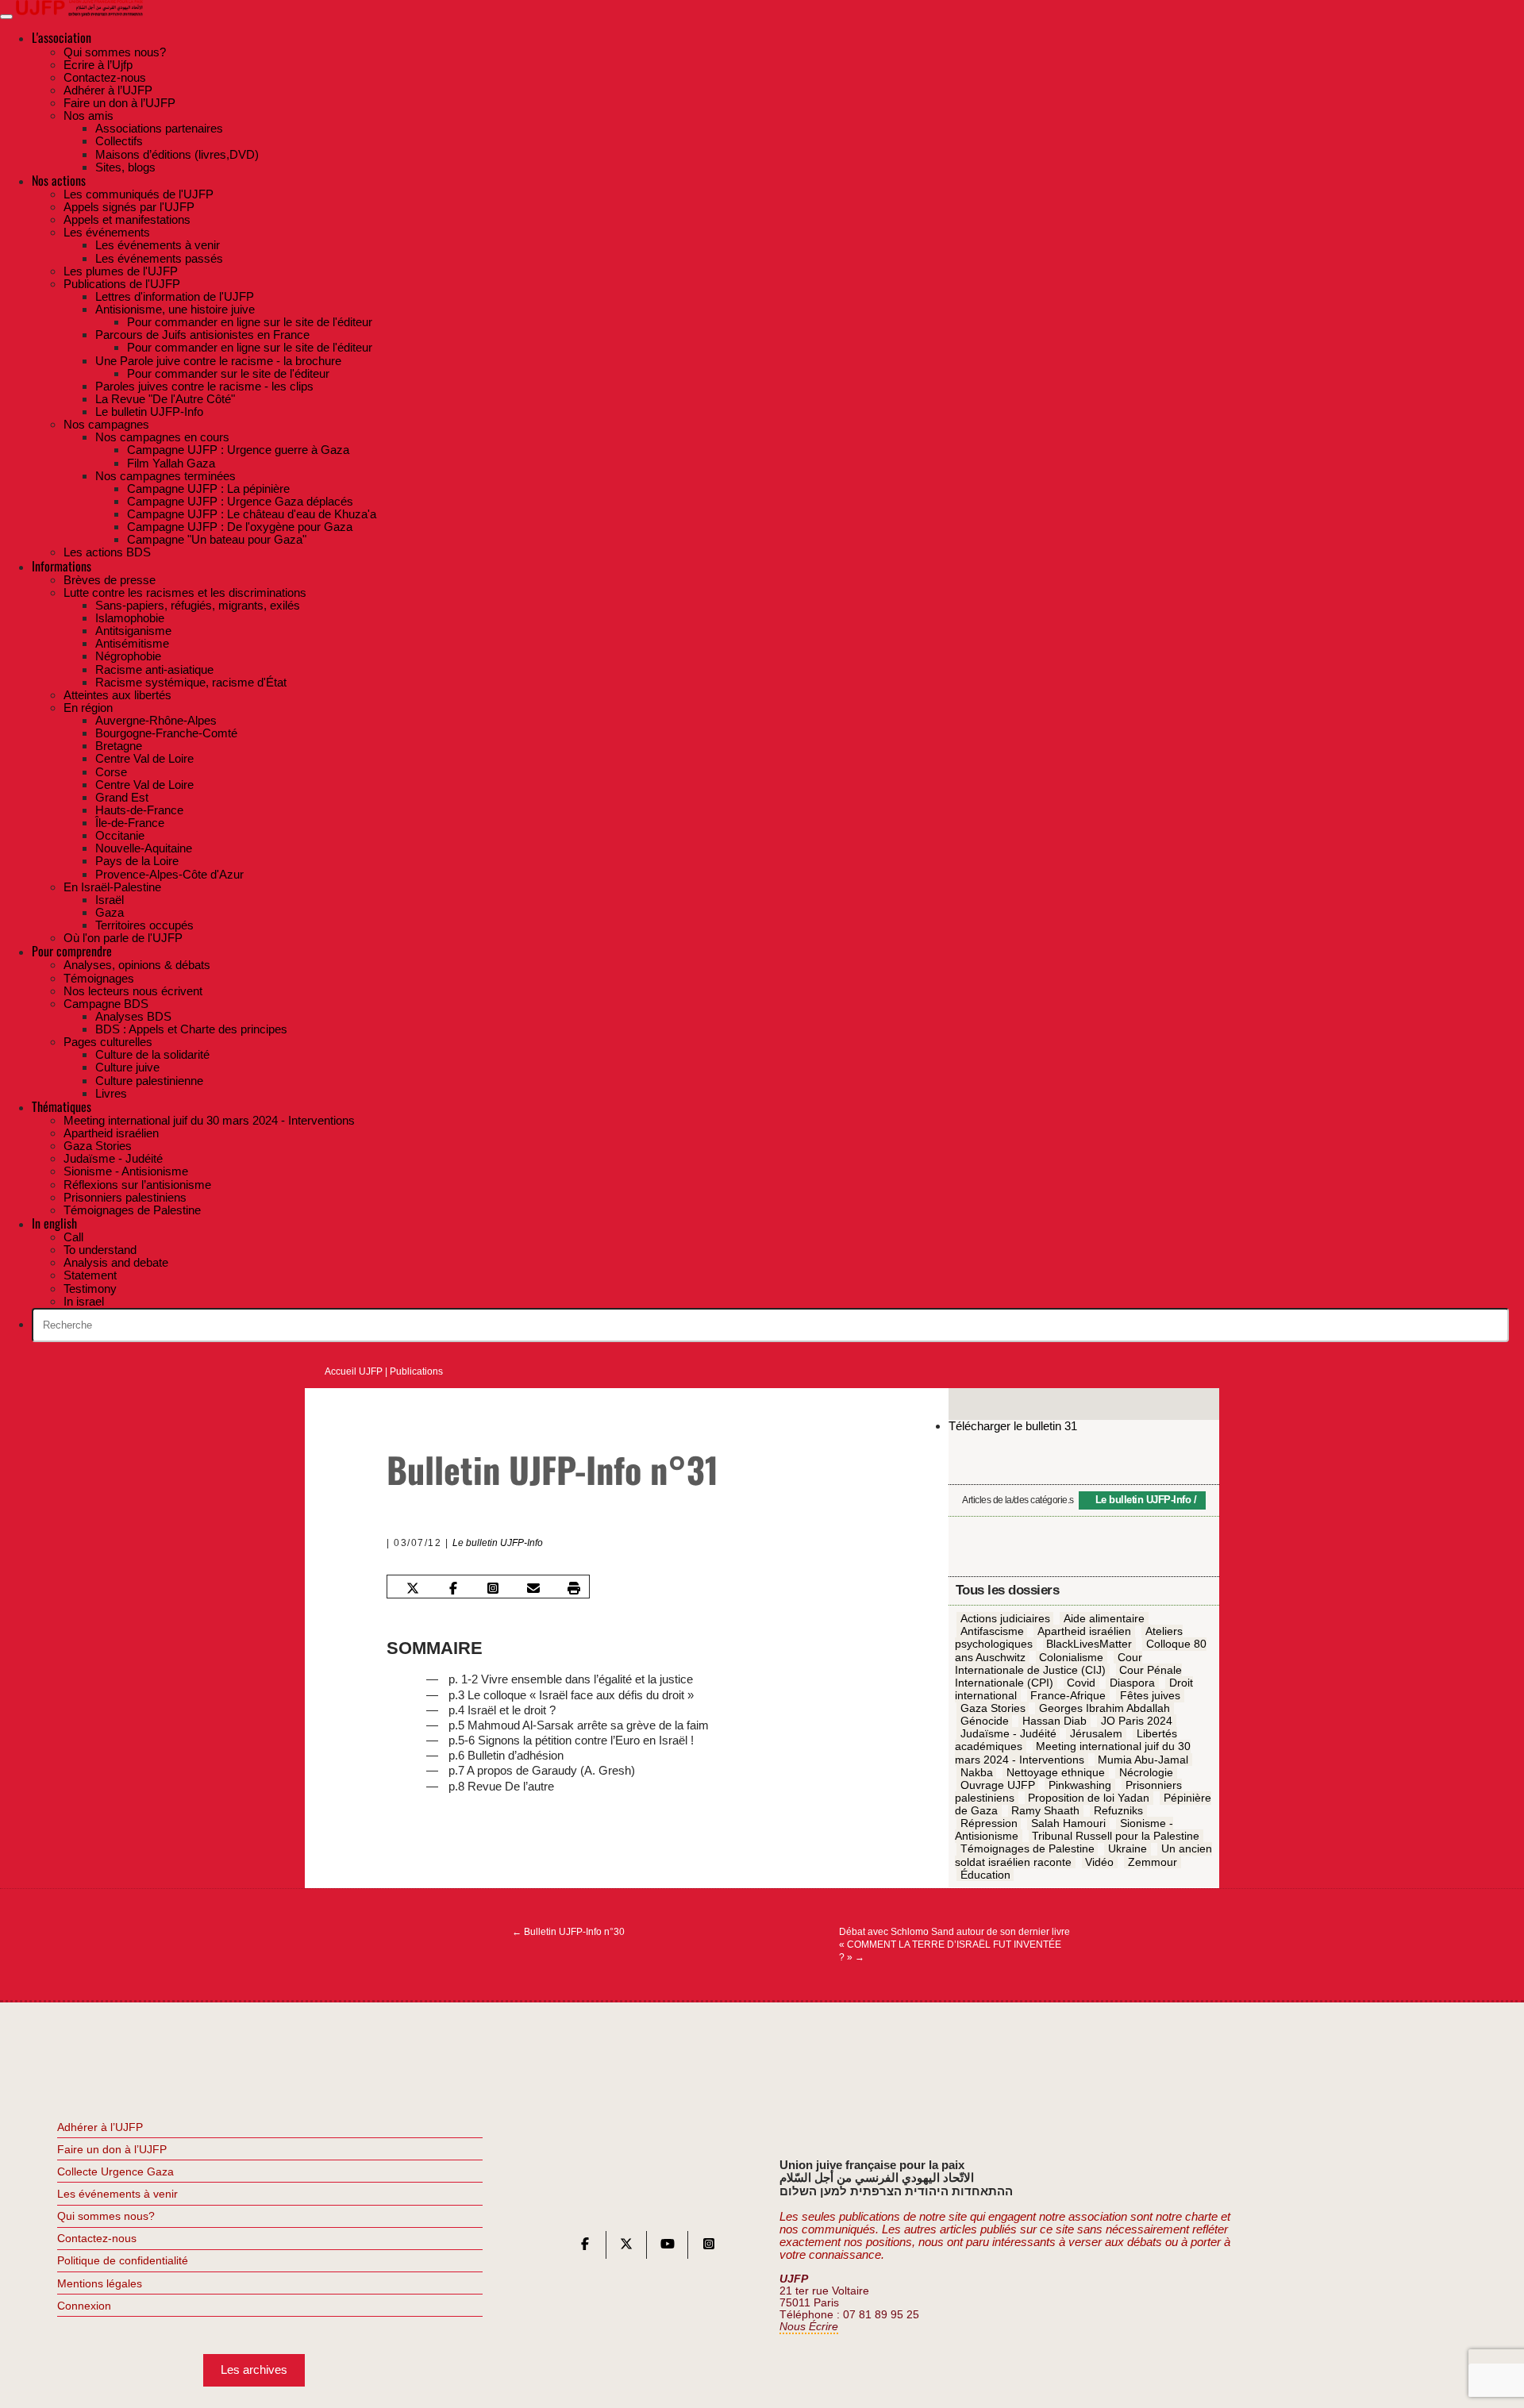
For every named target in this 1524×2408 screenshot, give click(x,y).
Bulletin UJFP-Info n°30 (568, 1932)
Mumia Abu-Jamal (1143, 1760)
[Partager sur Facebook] (452, 1588)
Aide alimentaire (1104, 1618)
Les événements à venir (117, 2194)
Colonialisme (1071, 1657)
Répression (989, 1823)
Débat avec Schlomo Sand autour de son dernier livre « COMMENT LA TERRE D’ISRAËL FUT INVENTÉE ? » (954, 1944)
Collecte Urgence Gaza (115, 2171)
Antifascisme (992, 1631)
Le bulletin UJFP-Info (498, 1543)
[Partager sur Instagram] (493, 1588)
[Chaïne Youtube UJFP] (668, 2247)
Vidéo (1099, 1862)
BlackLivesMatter (1089, 1644)
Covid (1081, 1683)
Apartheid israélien (1084, 1631)
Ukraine (1128, 1849)
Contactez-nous (97, 2238)
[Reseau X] (626, 2247)
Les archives (254, 2370)
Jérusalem (1096, 1733)
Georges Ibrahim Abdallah (1105, 1708)
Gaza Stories (993, 1708)
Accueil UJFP (354, 1371)
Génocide (985, 1721)
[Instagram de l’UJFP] (709, 2247)
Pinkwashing (1080, 1785)
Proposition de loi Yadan (1089, 1798)
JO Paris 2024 (1137, 1721)
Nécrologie (1146, 1772)
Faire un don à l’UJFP (112, 2149)
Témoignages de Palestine (1028, 1849)
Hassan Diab (1054, 1721)
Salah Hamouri (1068, 1823)
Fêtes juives (1150, 1695)
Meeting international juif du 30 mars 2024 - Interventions (1073, 1753)
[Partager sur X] (413, 1588)
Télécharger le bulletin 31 (1013, 1426)
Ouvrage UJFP (998, 1785)
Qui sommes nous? (106, 2216)
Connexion (84, 2306)
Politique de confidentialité (123, 2260)
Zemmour (1153, 1862)
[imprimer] (574, 1588)
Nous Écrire (809, 2327)
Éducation (985, 1875)
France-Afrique (1068, 1695)
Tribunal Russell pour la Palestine (1116, 1836)
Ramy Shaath (1045, 1810)
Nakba (977, 1772)
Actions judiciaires (1005, 1618)
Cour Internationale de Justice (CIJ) (1049, 1664)
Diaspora (1132, 1683)
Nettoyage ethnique (1056, 1772)
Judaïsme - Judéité (1008, 1733)
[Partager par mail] (533, 1588)
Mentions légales (100, 2283)
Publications (416, 1371)
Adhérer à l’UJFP (100, 2127)
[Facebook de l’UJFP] (585, 2247)
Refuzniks (1118, 1810)
